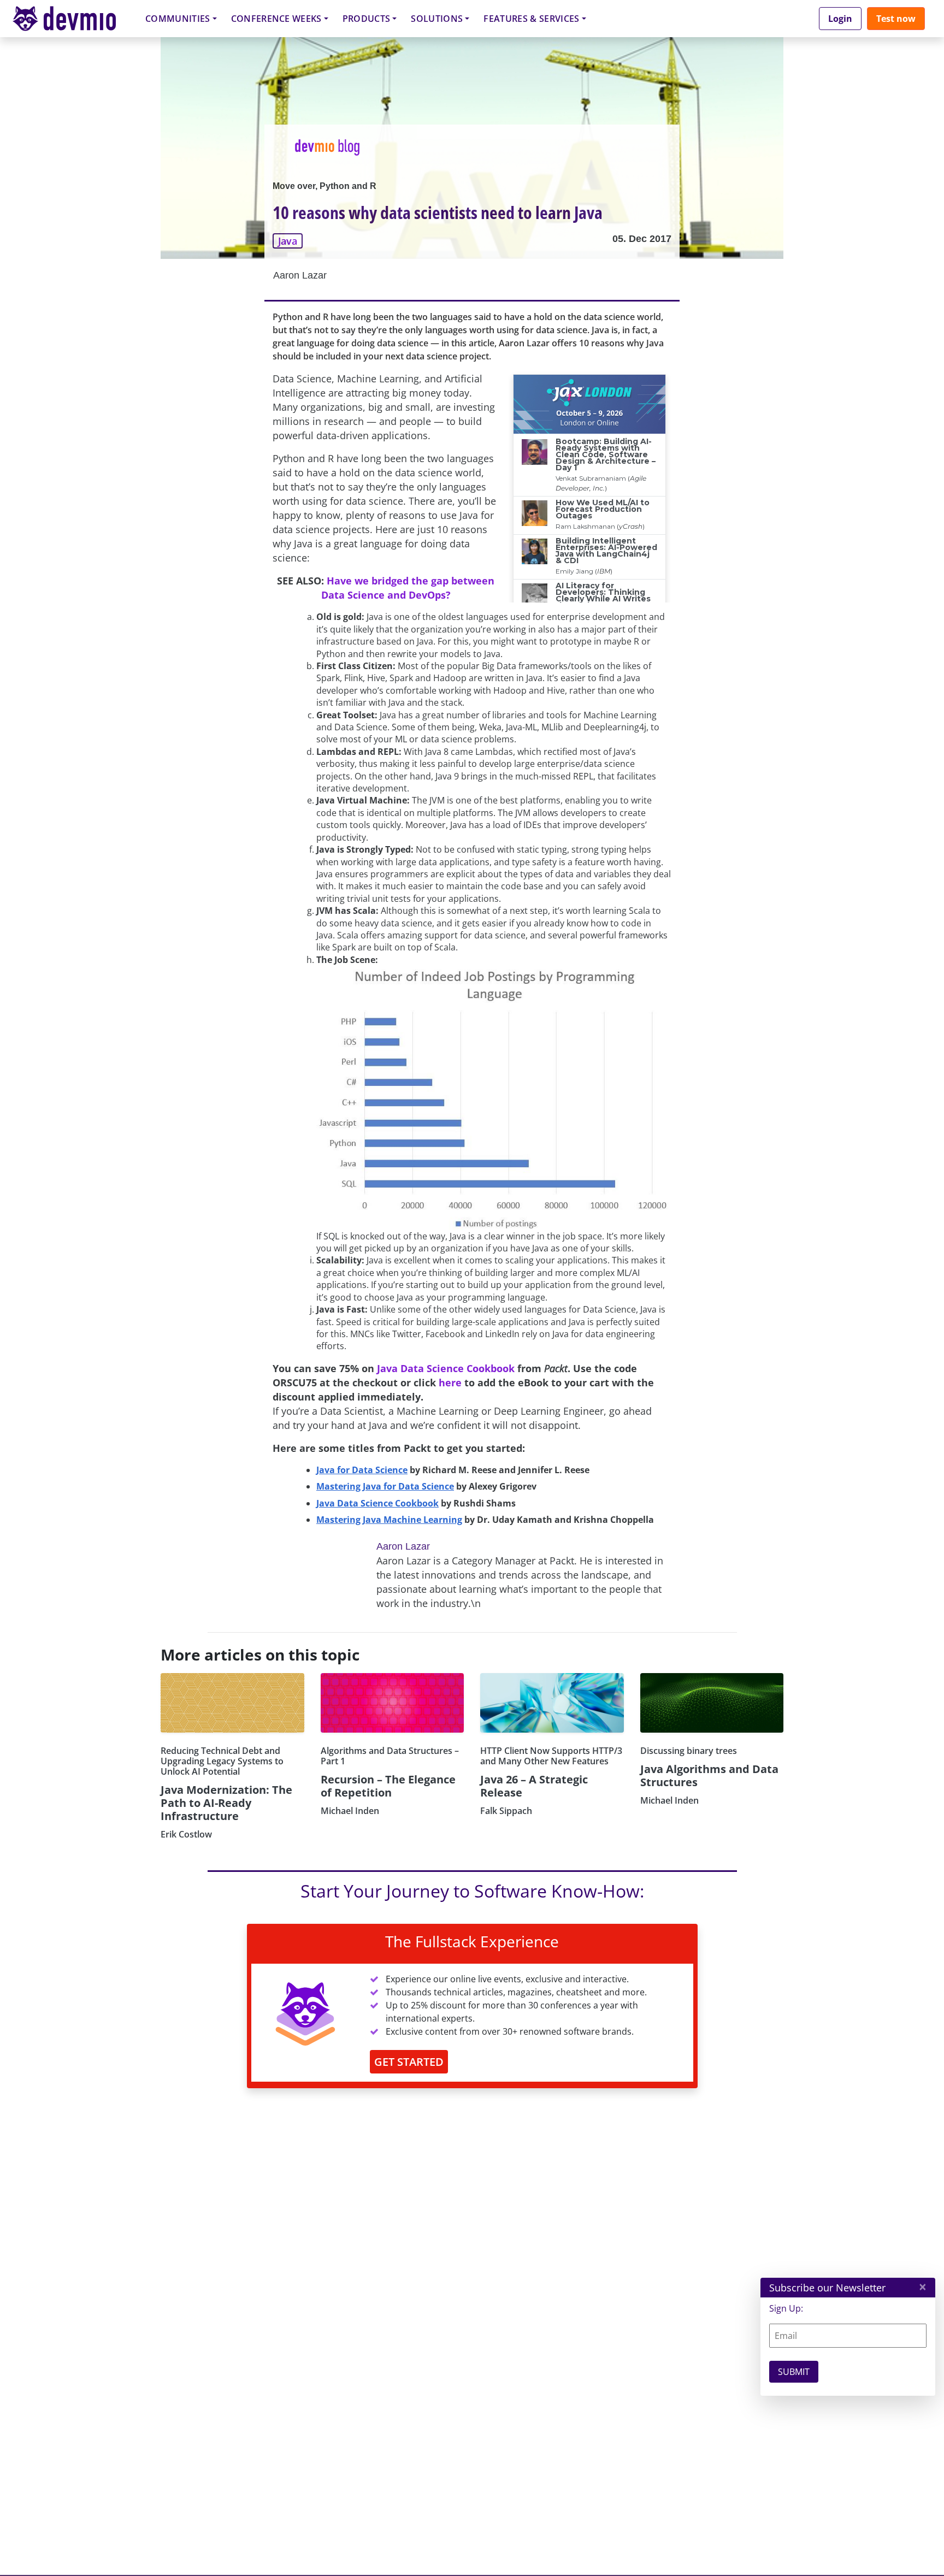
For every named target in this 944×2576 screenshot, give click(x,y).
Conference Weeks (276, 19)
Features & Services (531, 19)
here (450, 1382)
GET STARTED (409, 2062)
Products (367, 19)
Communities (178, 19)
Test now (896, 19)
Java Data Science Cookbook (446, 1368)
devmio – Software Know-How (73, 18)
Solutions (437, 19)
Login (840, 19)
